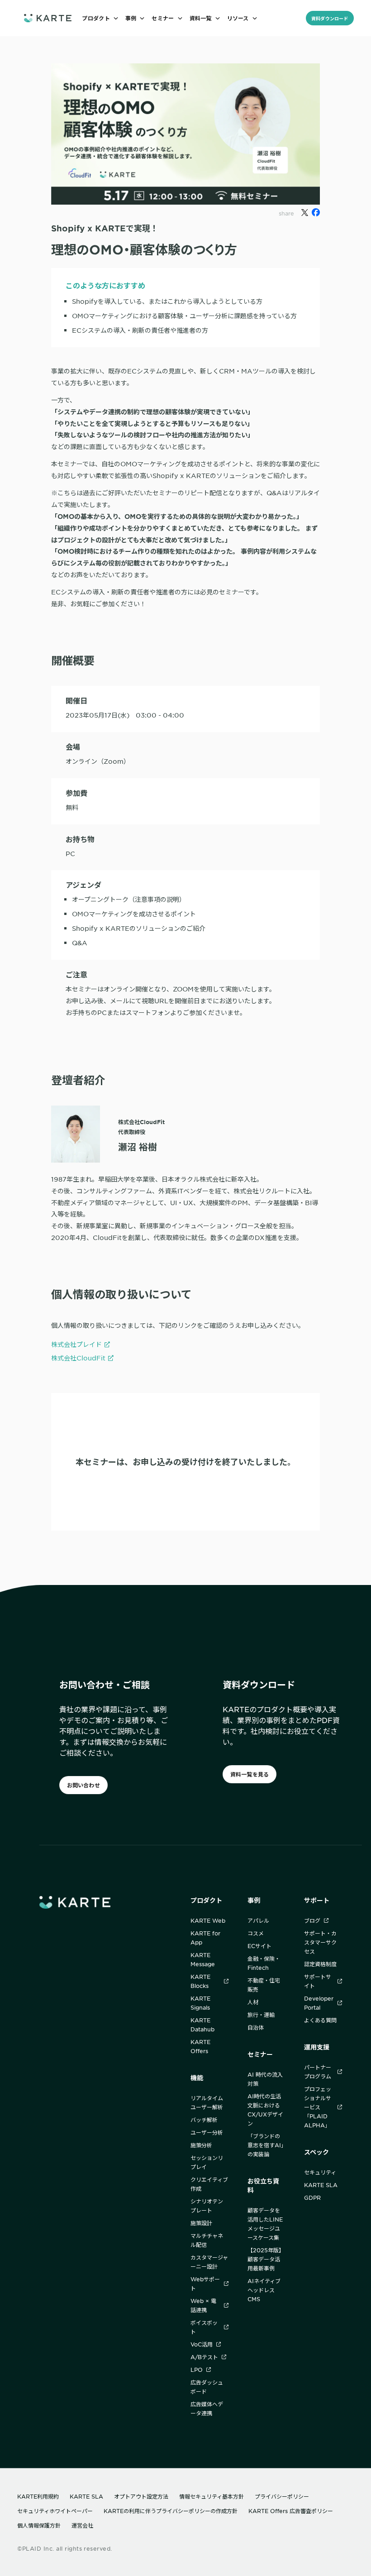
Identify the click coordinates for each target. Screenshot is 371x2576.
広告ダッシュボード (207, 2387)
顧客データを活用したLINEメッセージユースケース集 (265, 2224)
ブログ (312, 1920)
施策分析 (201, 2145)
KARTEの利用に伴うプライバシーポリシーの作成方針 (171, 2511)
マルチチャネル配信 (207, 2240)
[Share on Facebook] (316, 212)
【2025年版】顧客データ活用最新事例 (266, 2259)
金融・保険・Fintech (264, 1963)
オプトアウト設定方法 (141, 2496)
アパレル (258, 1920)
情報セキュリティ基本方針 (212, 2496)
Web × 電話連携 (203, 2305)
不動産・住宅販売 (264, 1985)
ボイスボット (204, 2327)
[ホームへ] (48, 18)
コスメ (256, 1933)
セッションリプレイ (207, 2162)
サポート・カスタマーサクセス (320, 1942)
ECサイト (259, 1946)
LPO (197, 2370)
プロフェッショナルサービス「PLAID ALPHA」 (318, 2107)
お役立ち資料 (263, 2186)
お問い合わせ (83, 1785)
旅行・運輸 (261, 2015)
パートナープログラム (318, 2072)
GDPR (312, 2198)
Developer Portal (319, 2003)
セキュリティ (320, 2172)
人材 (253, 2002)
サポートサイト (318, 1981)
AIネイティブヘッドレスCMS (264, 2290)
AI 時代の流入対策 (265, 2079)
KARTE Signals (200, 2003)
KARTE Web (208, 1920)
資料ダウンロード (330, 18)
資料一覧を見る (250, 1774)
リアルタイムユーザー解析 (207, 2102)
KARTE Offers (200, 2046)
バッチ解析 (204, 2120)
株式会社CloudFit (78, 1358)
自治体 (256, 2027)
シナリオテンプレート (207, 2206)
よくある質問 (320, 2020)
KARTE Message (203, 1959)
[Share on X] (305, 213)
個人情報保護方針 (39, 2525)
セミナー (260, 2054)
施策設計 (201, 2223)
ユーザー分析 (207, 2132)
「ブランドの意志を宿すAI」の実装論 (266, 2145)
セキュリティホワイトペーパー (55, 2511)
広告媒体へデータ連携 (207, 2408)
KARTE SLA (321, 2185)
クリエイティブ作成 (209, 2184)
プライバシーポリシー (282, 2496)
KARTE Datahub (202, 2025)
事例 (254, 1900)
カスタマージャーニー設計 (209, 2262)
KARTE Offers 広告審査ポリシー (291, 2511)
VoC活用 (202, 2344)
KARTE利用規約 (38, 2496)
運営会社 (82, 2525)
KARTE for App (205, 1938)
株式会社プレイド (76, 1344)
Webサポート (205, 2284)
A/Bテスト (204, 2357)
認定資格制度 (320, 1964)
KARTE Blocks (200, 1981)
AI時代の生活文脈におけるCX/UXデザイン (265, 2110)
